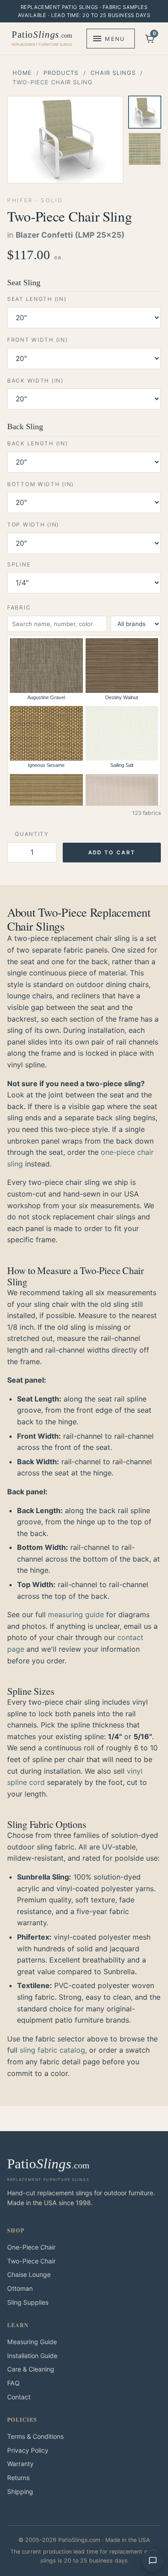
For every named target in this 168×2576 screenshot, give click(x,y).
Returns (18, 2478)
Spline (19, 564)
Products (61, 73)
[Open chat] (153, 2561)
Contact (19, 2397)
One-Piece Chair (31, 2247)
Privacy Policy (28, 2450)
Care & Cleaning (31, 2369)
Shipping (20, 2491)
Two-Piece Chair (31, 2261)
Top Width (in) (33, 524)
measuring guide (76, 1614)
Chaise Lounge (29, 2274)
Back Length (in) (37, 443)
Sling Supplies (28, 2302)
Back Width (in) (35, 381)
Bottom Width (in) (41, 484)
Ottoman (20, 2288)
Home (22, 73)
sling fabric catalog (52, 2050)
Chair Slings (113, 73)
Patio (42, 38)
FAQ (13, 2383)
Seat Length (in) (37, 299)
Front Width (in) (37, 340)
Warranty (20, 2464)
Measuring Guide (32, 2342)
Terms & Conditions (35, 2436)
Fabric (19, 607)
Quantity (32, 834)
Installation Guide (32, 2356)
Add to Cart (112, 853)
